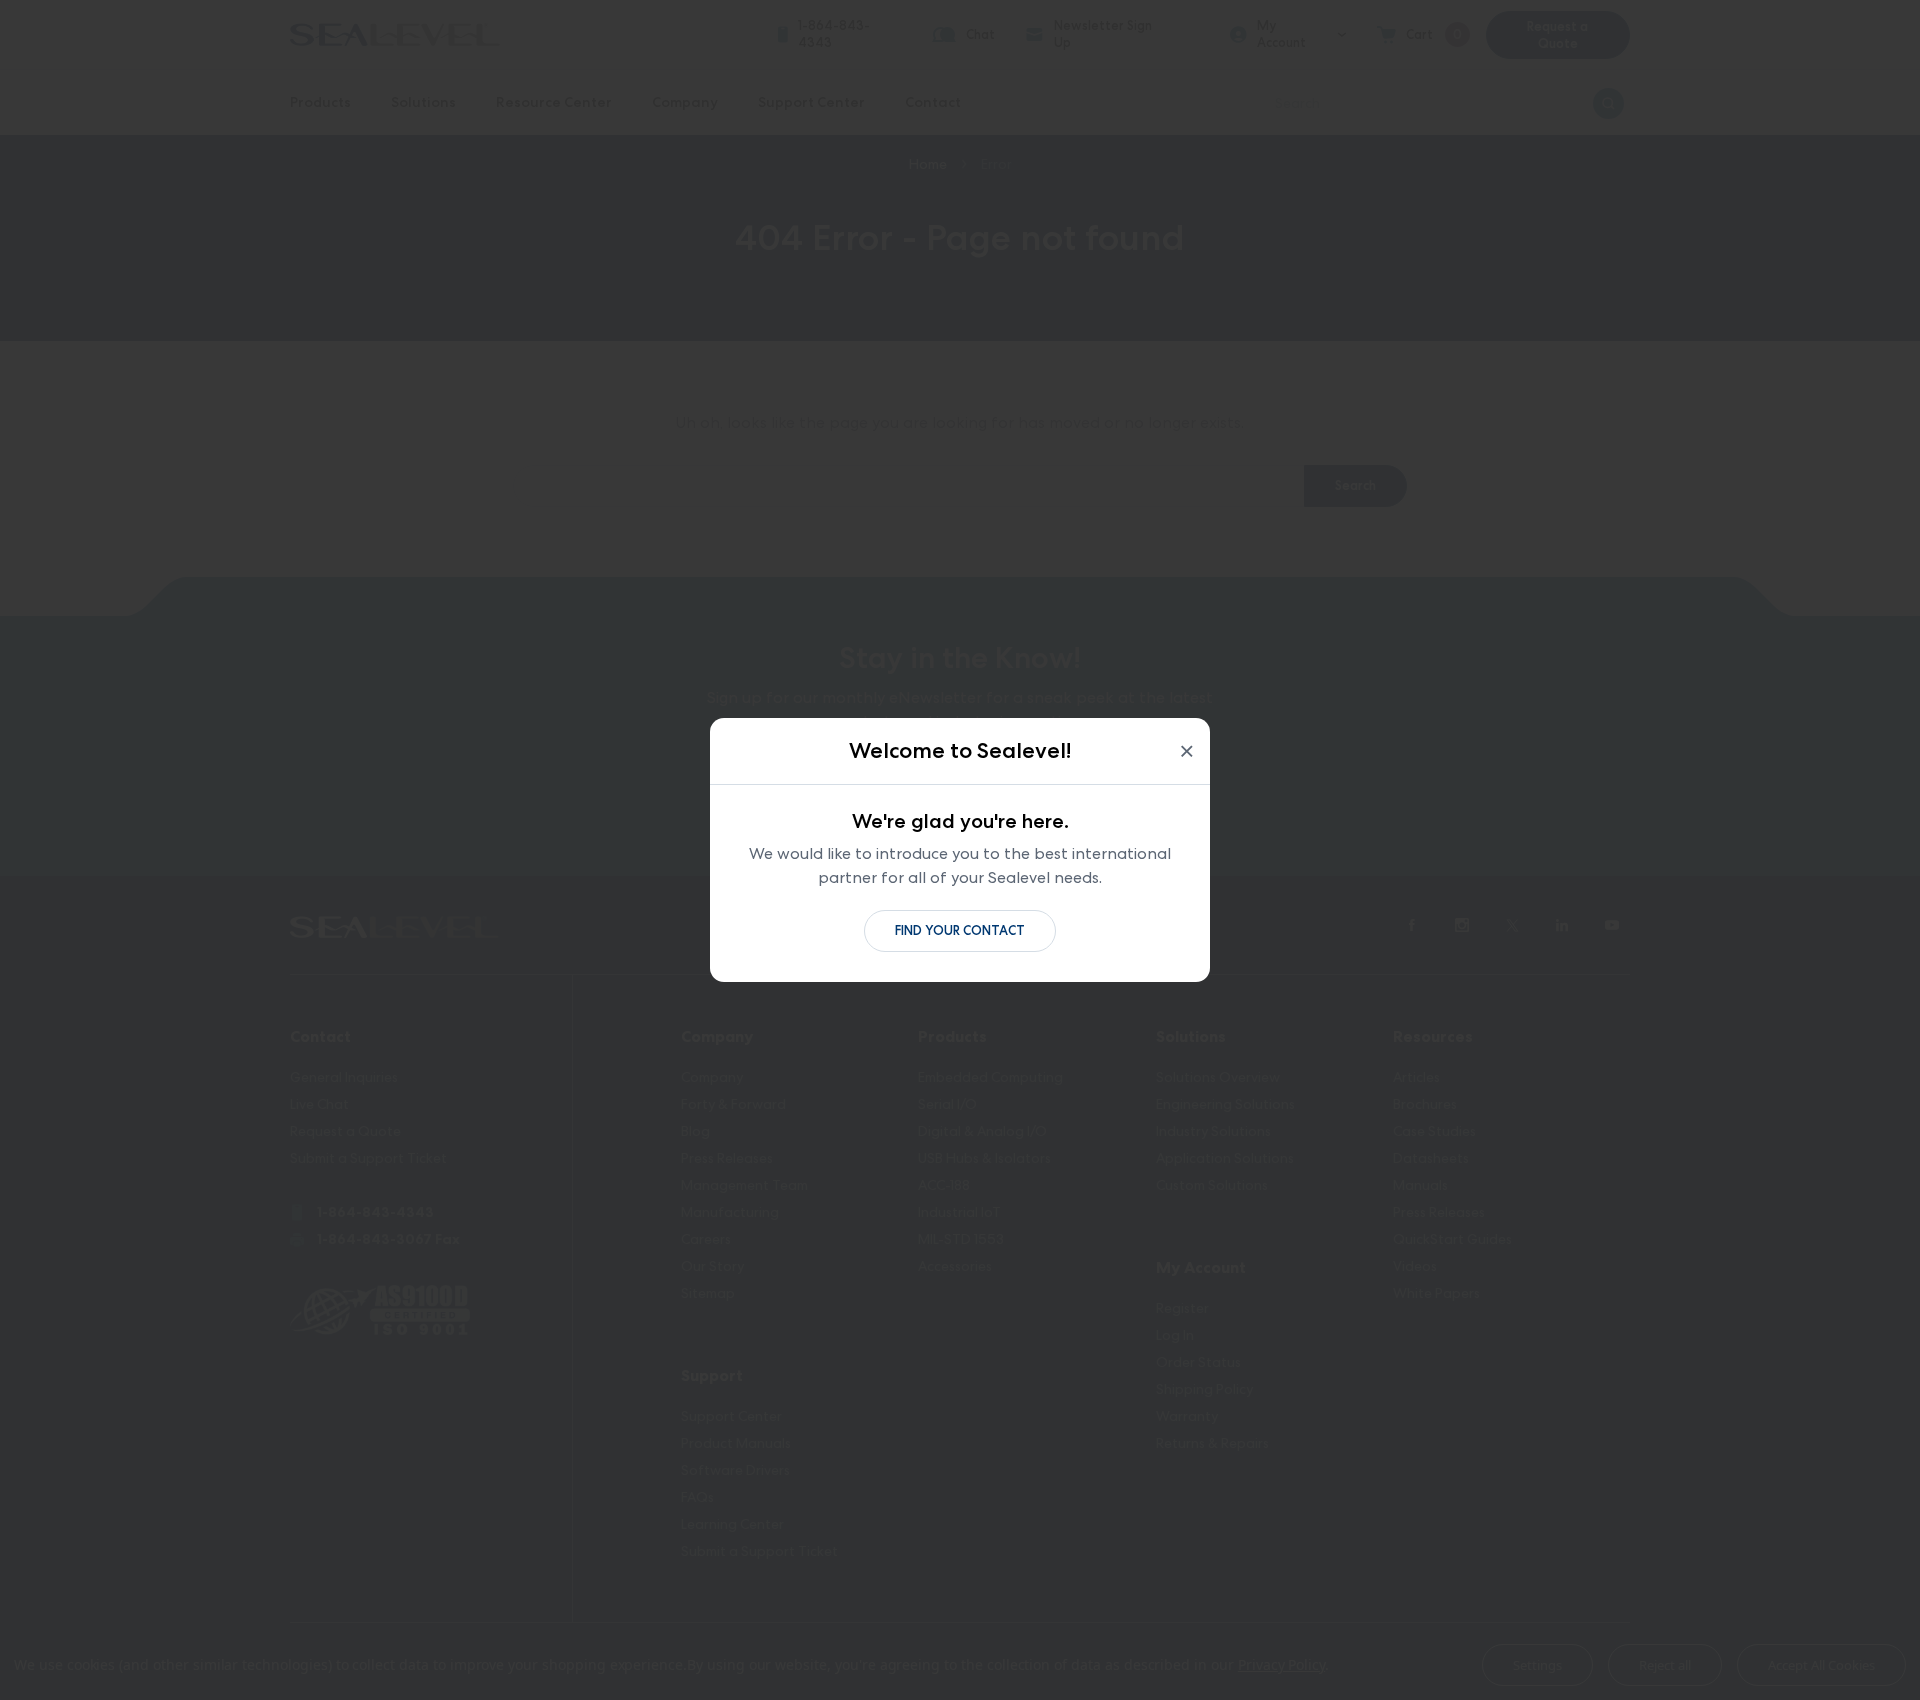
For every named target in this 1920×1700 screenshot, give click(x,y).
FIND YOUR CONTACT (960, 930)
